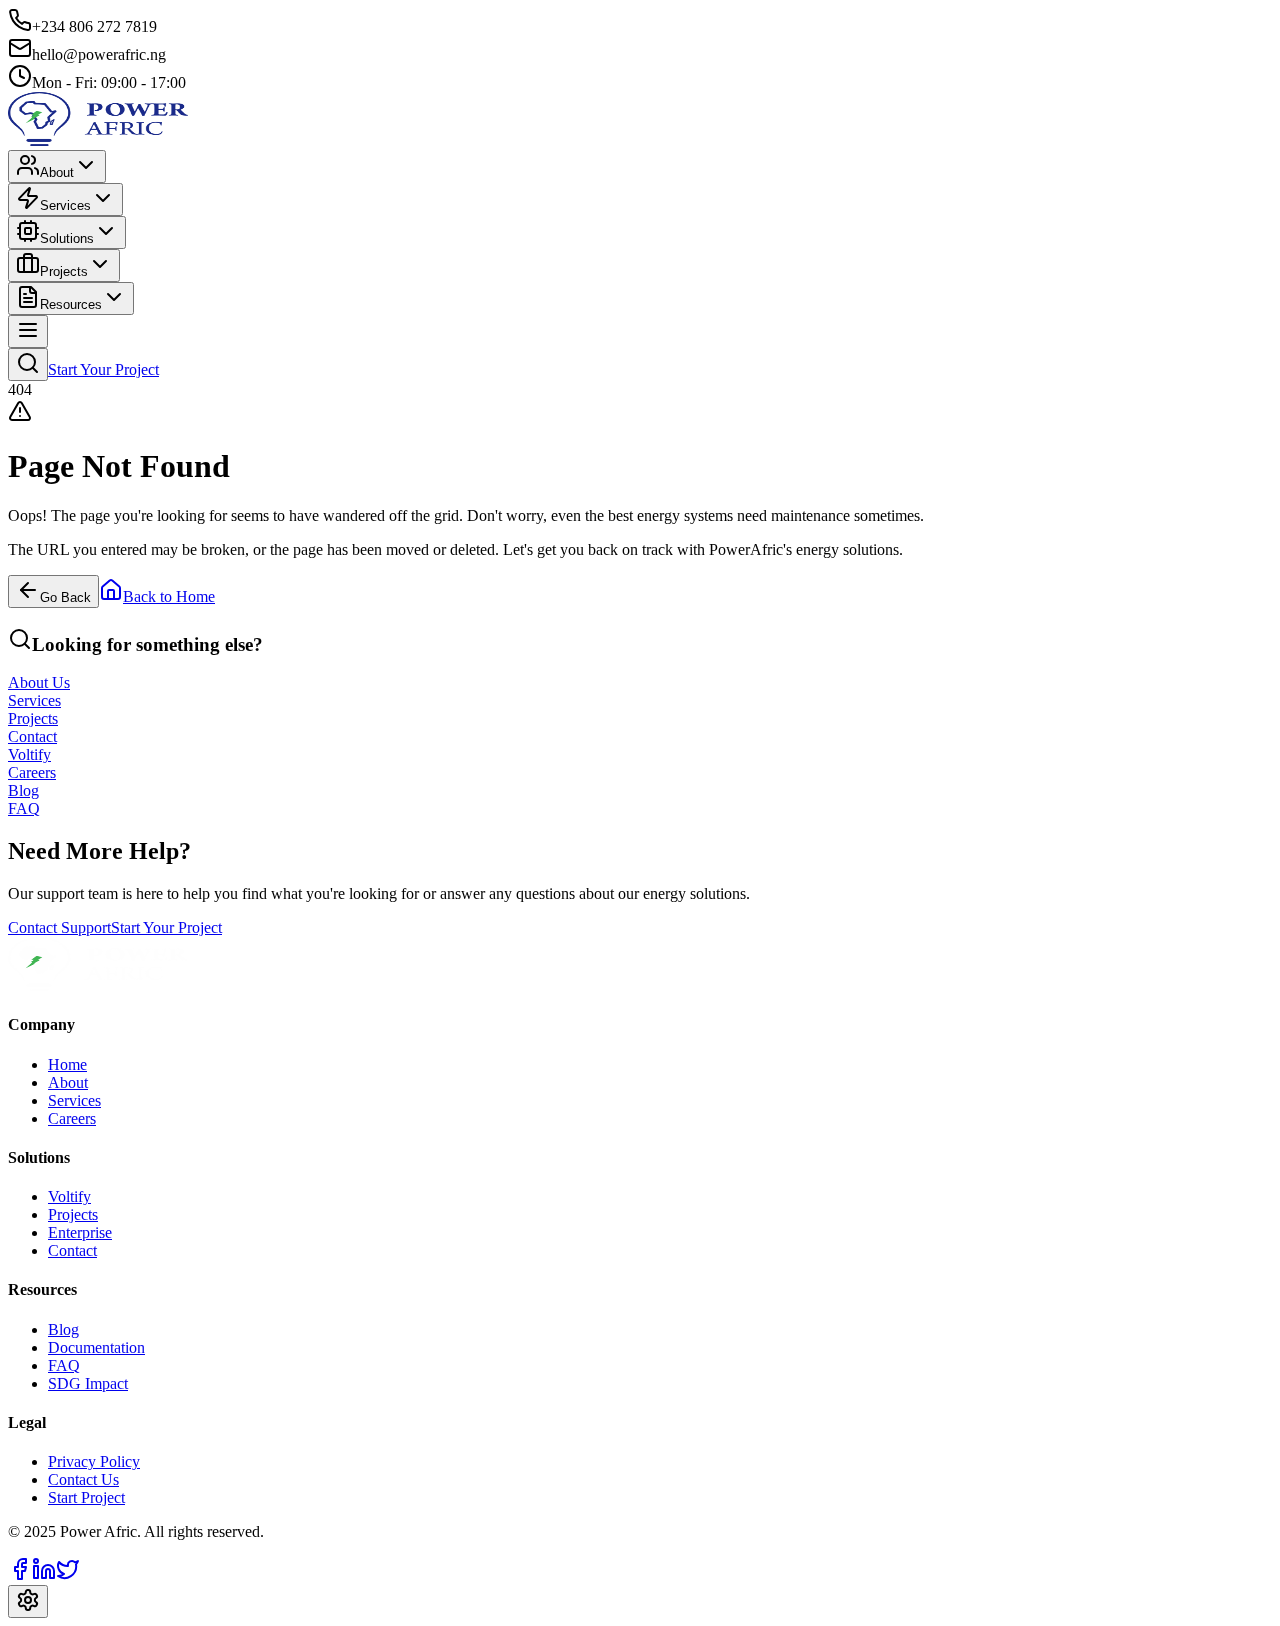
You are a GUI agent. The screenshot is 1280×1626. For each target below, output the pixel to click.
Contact (72, 1250)
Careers (72, 1118)
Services (65, 205)
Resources (71, 304)
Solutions (67, 238)
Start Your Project (103, 369)
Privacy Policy (94, 1461)
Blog (63, 1329)
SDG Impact (88, 1383)
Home (67, 1064)
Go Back (65, 597)
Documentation (96, 1347)
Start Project (86, 1497)
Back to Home (169, 596)
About (57, 172)
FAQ (64, 1365)
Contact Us (83, 1479)
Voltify (69, 1196)
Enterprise (80, 1232)
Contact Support (59, 927)
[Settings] (28, 1601)
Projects (64, 271)
